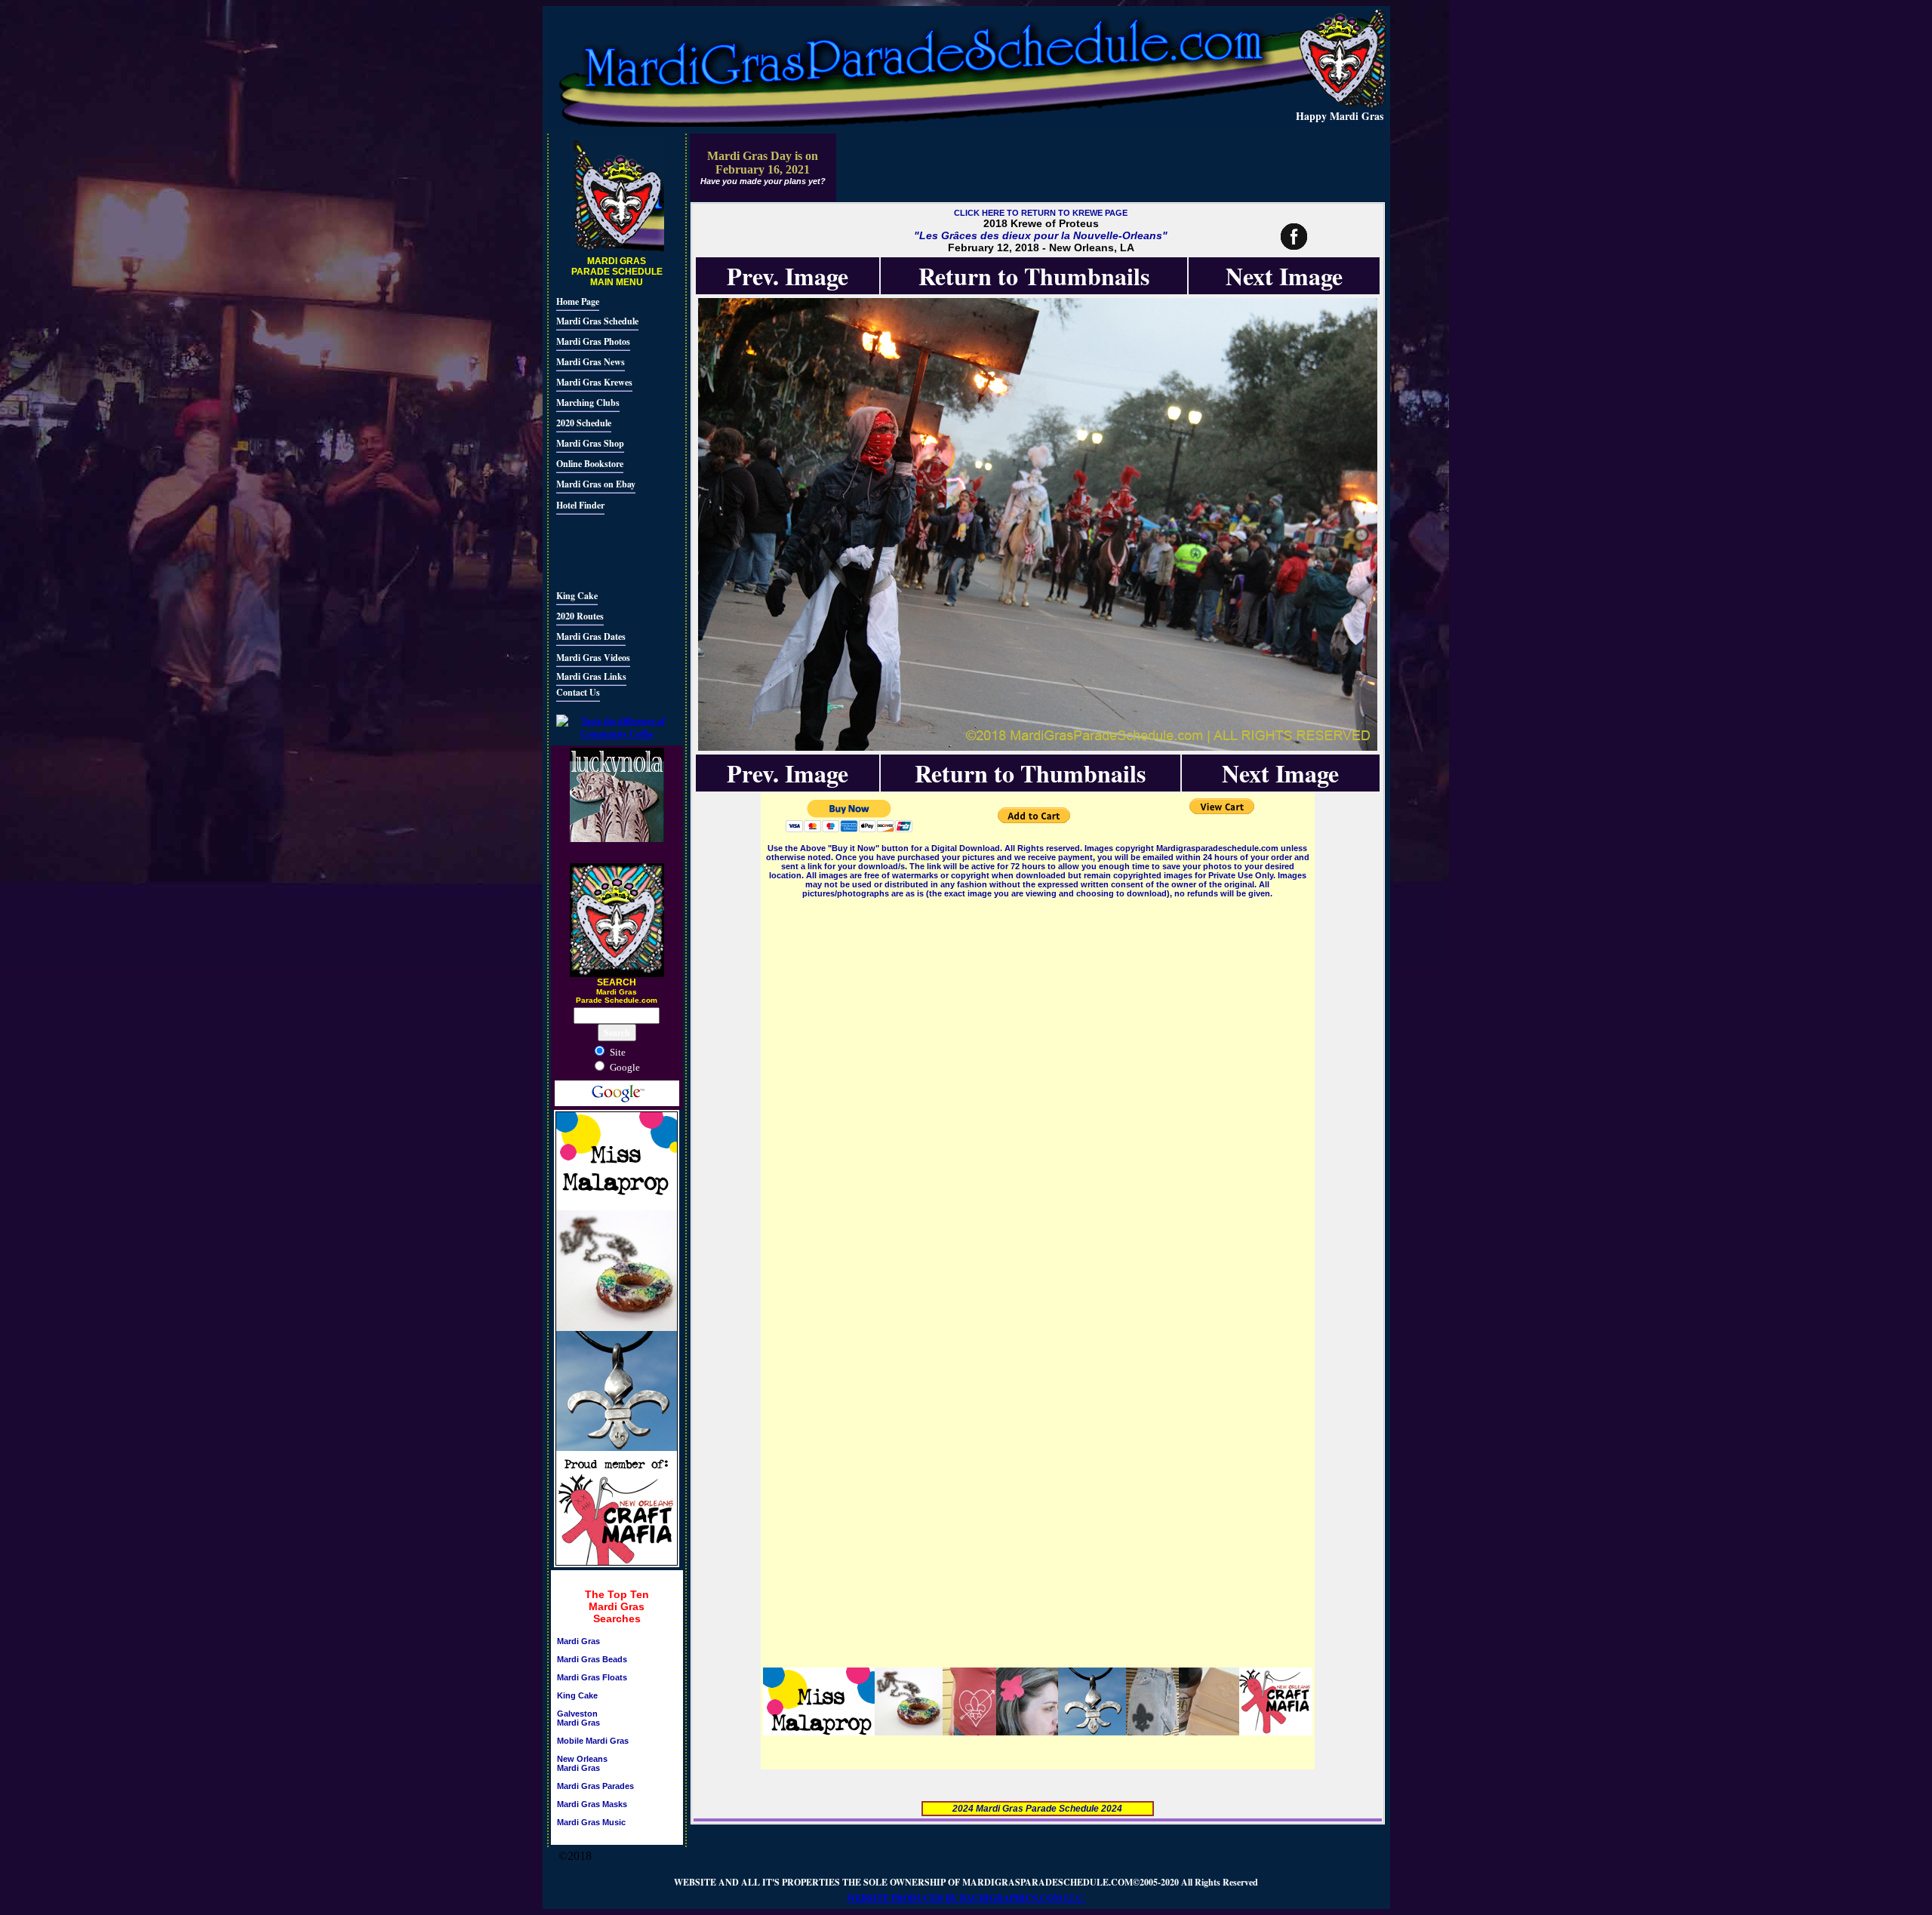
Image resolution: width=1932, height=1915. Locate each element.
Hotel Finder (580, 505)
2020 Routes (580, 616)
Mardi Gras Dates (591, 636)
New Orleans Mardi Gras (582, 1763)
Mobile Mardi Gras (593, 1741)
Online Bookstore (590, 464)
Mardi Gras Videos (593, 658)
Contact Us (578, 692)
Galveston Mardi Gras (578, 1718)
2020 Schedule (584, 423)
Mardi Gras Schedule (597, 321)
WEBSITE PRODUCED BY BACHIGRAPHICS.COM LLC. (966, 1898)
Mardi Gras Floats (592, 1677)
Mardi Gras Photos (593, 341)
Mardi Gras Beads (592, 1659)
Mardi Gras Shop (590, 443)
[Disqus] (1038, 1090)
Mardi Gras (578, 1641)
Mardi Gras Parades (595, 1786)
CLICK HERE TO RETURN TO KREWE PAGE (1041, 213)
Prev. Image (788, 276)
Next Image (1284, 276)
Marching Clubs (588, 403)
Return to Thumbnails (1034, 276)
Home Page (578, 301)
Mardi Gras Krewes (594, 382)
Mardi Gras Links (591, 676)
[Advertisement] (601, 550)
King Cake (577, 596)
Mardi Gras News (591, 362)
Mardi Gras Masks (592, 1804)
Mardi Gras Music (591, 1822)
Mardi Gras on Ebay (596, 484)
